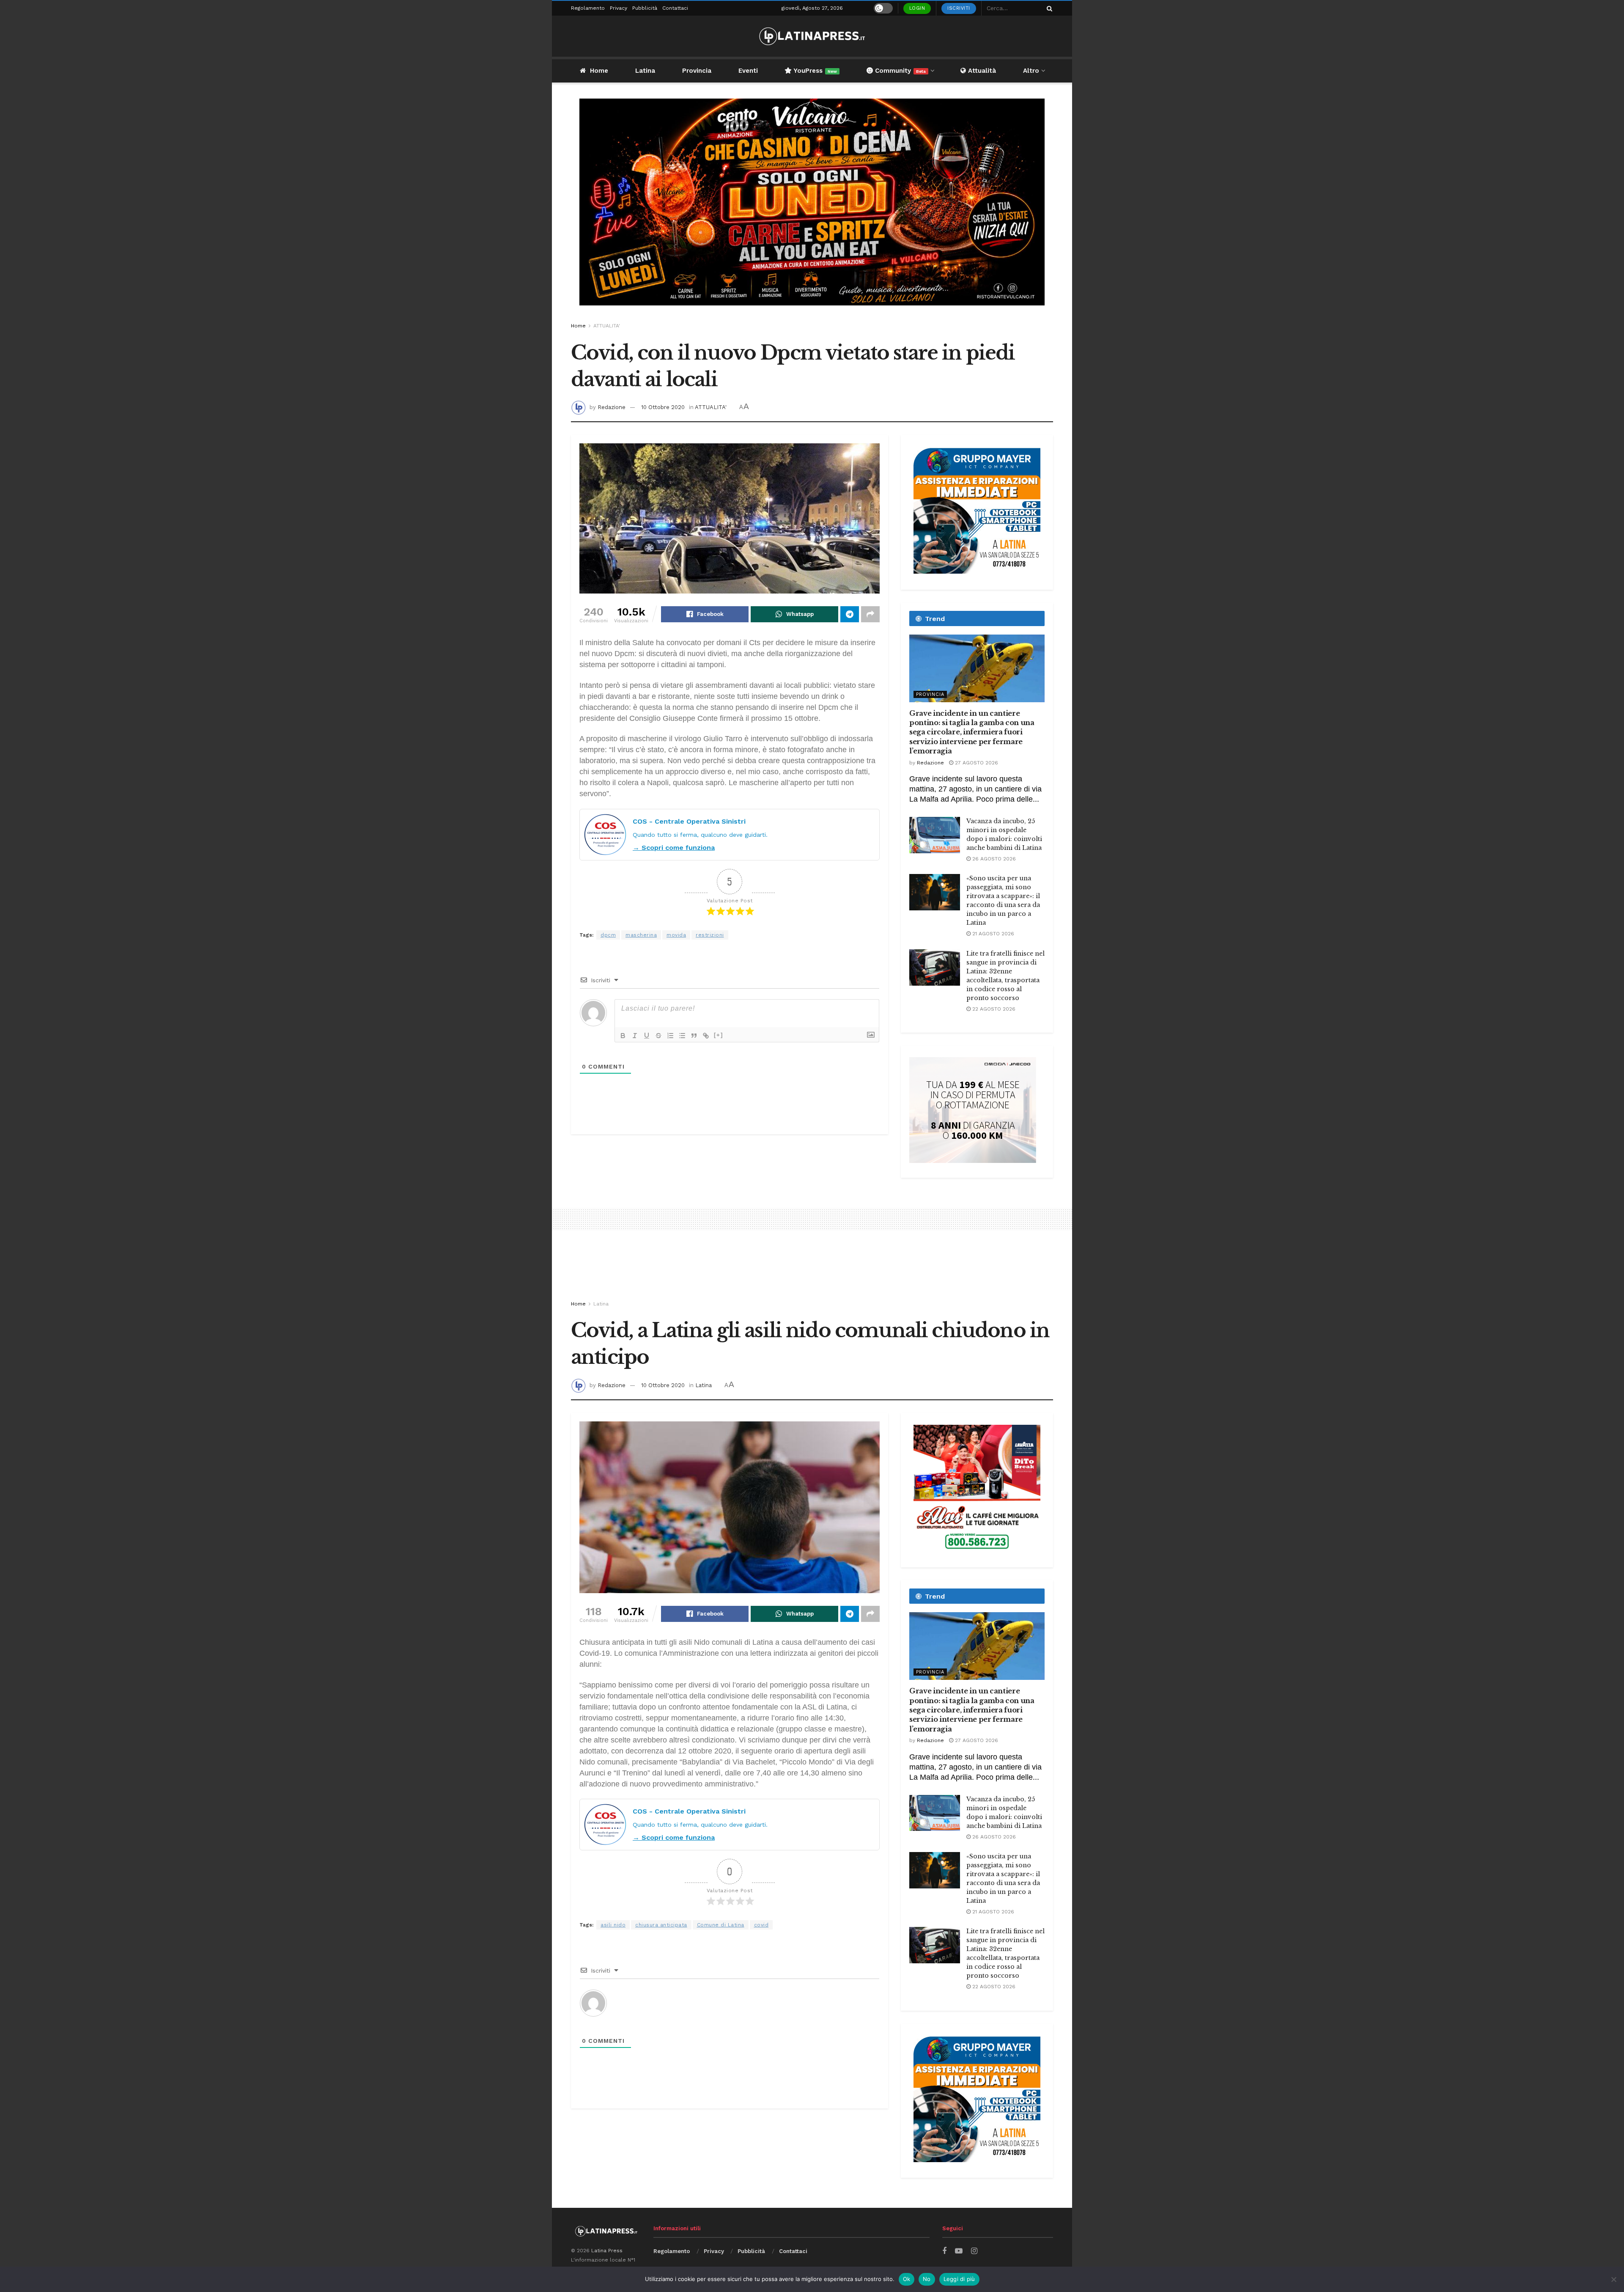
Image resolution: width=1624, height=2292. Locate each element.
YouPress (814, 71)
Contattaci (675, 8)
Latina (645, 71)
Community (899, 71)
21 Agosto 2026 (992, 934)
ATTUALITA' (607, 326)
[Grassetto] (623, 1036)
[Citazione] (694, 1036)
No (927, 2279)
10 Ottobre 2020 (663, 407)
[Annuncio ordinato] (670, 1036)
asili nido (613, 1925)
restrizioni (710, 935)
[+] (719, 1035)
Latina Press (607, 2251)
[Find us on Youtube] (959, 2251)
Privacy (619, 8)
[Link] (706, 1036)
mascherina (641, 935)
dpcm (608, 935)
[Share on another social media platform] (870, 614)
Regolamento (588, 8)
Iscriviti (959, 8)
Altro (1031, 71)
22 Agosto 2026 (993, 1009)
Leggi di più (959, 2279)
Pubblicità (645, 8)
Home (599, 71)
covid (761, 1925)
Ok (907, 2279)
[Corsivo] (635, 1036)
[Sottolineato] (647, 1036)
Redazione (612, 407)
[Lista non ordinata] (682, 1036)
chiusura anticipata (661, 1925)
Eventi (748, 71)
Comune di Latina (721, 1925)
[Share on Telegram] (850, 614)
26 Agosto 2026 (993, 859)
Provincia (697, 71)
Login (917, 8)
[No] (1613, 2279)
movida (676, 935)
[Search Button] (1048, 8)
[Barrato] (658, 1036)
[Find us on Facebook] (944, 2251)
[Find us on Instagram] (974, 2251)
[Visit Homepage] (812, 36)
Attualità (981, 71)
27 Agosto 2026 (976, 763)
